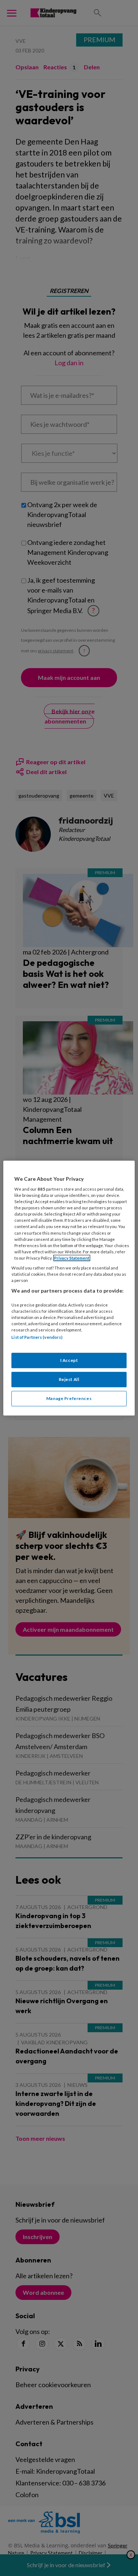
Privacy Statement (72, 1258)
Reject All (69, 1379)
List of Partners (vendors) (37, 1337)
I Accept (69, 1361)
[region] (69, 1288)
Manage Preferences (69, 1398)
